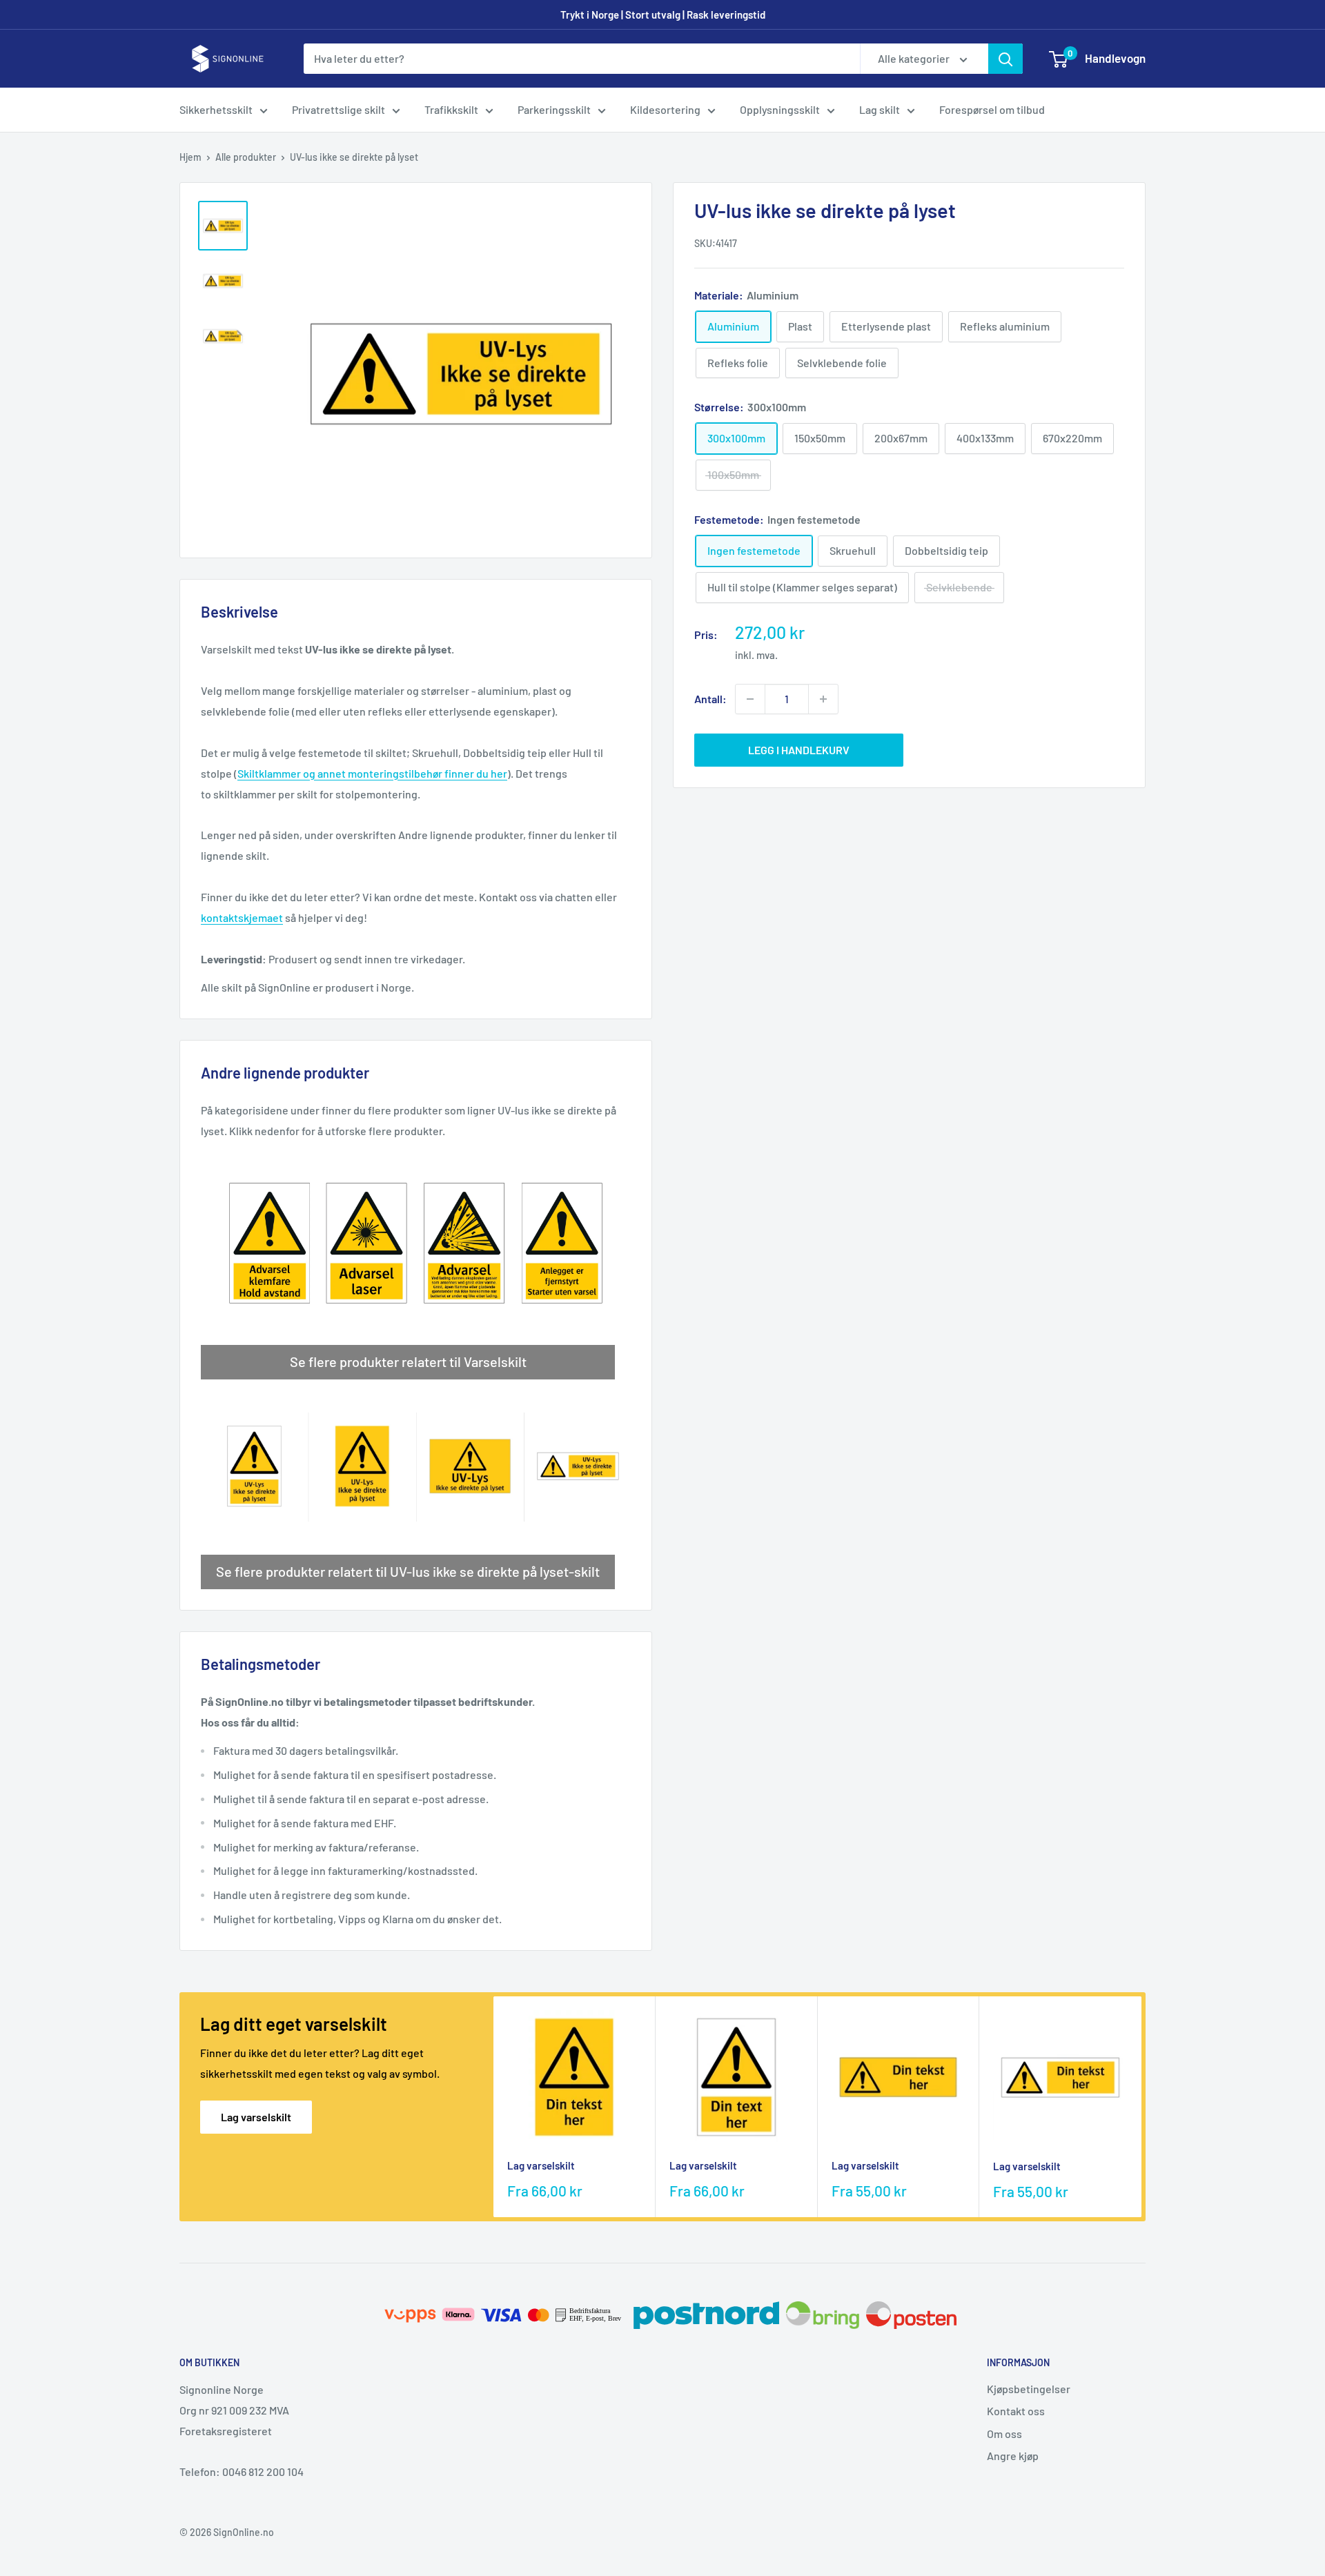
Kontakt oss (1016, 2411)
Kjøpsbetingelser (1029, 2389)
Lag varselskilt (256, 2117)
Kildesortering (665, 109)
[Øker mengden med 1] (823, 699)
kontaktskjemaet (242, 917)
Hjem (190, 157)
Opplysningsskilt (780, 109)
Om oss (1004, 2434)
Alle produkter (246, 157)
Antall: (710, 699)
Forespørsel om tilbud (992, 109)
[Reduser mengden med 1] (750, 699)
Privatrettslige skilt (338, 109)
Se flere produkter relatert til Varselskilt (408, 1361)
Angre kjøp (1013, 2456)
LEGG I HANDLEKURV (799, 750)
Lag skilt (880, 109)
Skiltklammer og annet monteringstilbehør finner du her (372, 773)
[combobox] (582, 59)
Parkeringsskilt (554, 109)
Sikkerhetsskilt (216, 109)
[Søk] (1005, 59)
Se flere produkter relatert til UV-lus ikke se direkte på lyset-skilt (408, 1571)
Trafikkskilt (451, 109)
